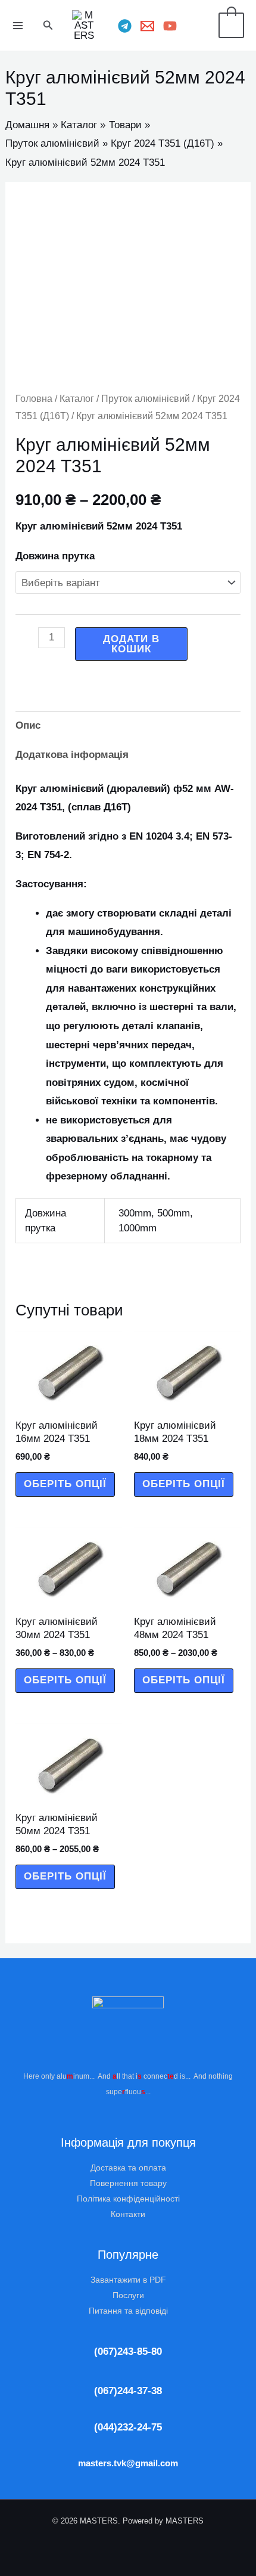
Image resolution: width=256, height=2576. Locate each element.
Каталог (77, 399)
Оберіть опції (65, 1484)
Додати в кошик (131, 644)
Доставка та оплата (128, 2168)
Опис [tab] (28, 725)
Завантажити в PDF (128, 2280)
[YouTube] (170, 26)
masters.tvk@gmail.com (128, 2463)
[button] (48, 26)
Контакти (128, 2214)
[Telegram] (125, 26)
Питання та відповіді (128, 2311)
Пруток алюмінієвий (146, 399)
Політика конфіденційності (128, 2199)
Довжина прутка (55, 556)
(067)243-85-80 (128, 2351)
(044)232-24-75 (128, 2427)
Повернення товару (128, 2183)
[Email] (147, 26)
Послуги (128, 2295)
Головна (34, 399)
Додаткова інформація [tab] (72, 755)
